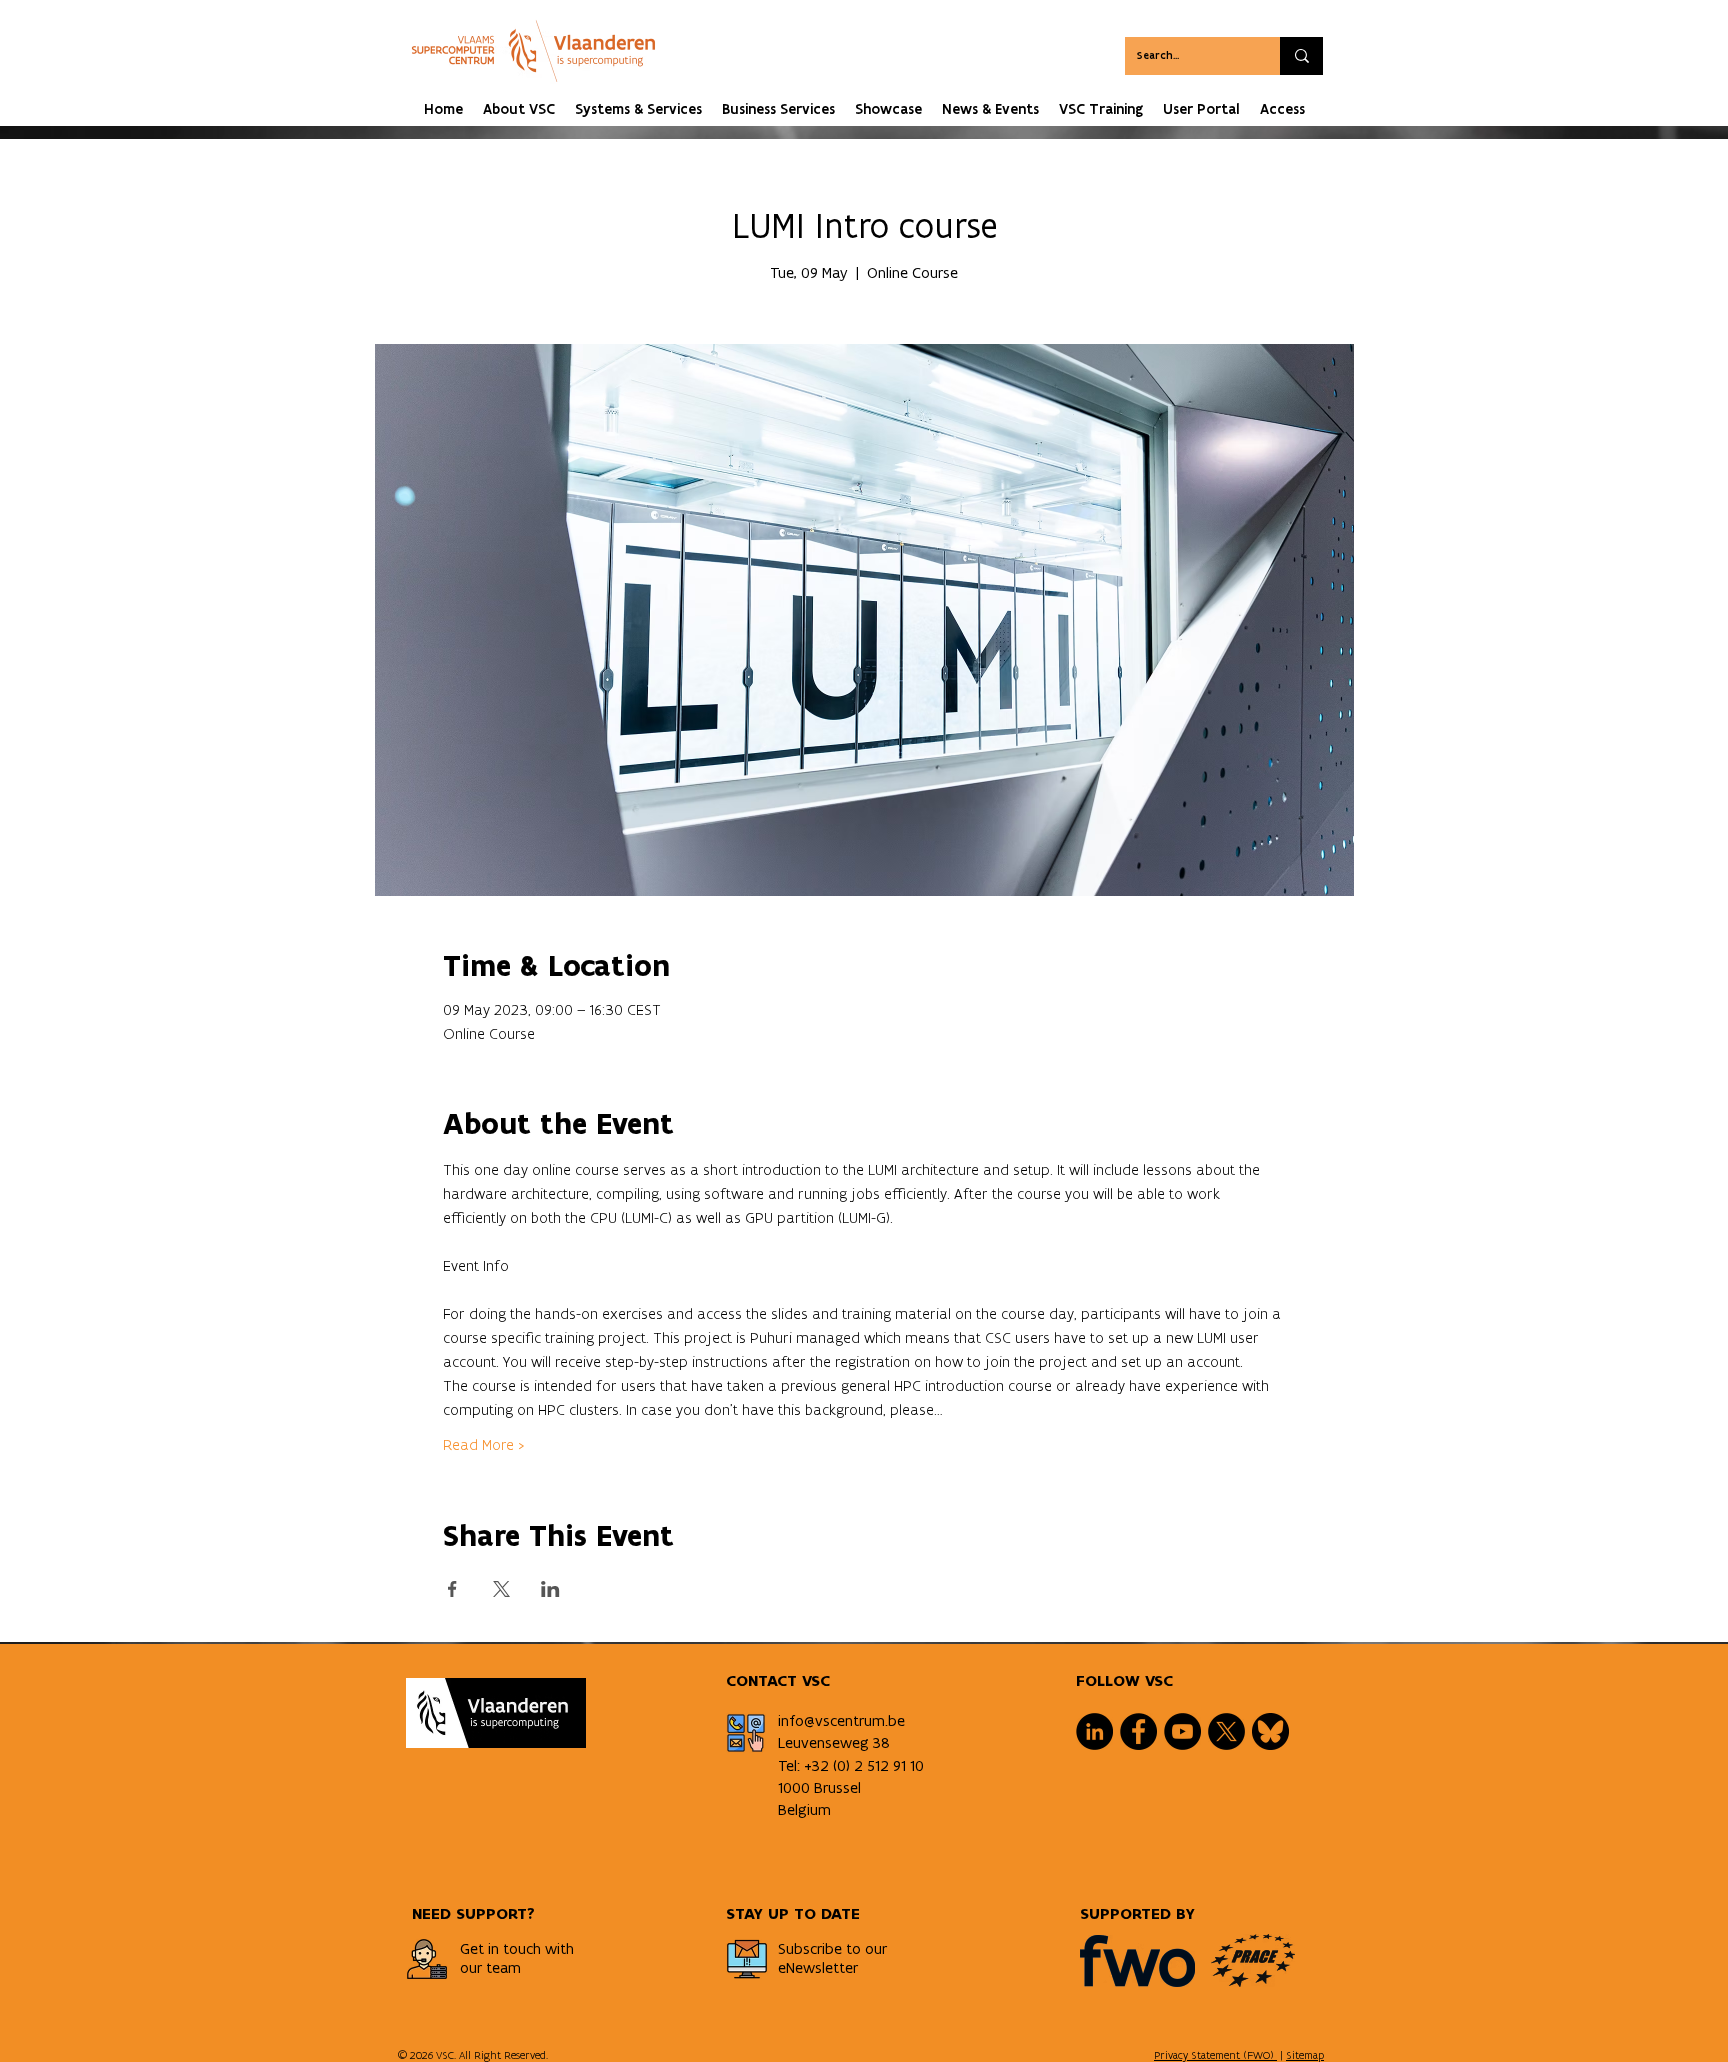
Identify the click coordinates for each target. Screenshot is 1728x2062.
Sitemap (1305, 2055)
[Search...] (1301, 56)
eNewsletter (818, 1967)
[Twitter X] (1226, 1731)
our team (490, 1967)
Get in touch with (517, 1948)
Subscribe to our (832, 1948)
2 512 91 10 (889, 1765)
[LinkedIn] (1094, 1731)
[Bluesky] (1270, 1731)
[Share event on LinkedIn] (550, 1589)
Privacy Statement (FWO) (1215, 2055)
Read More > (484, 1444)
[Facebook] (1138, 1731)
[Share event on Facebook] (452, 1589)
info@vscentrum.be (841, 1720)
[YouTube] (1182, 1731)
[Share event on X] (501, 1589)
